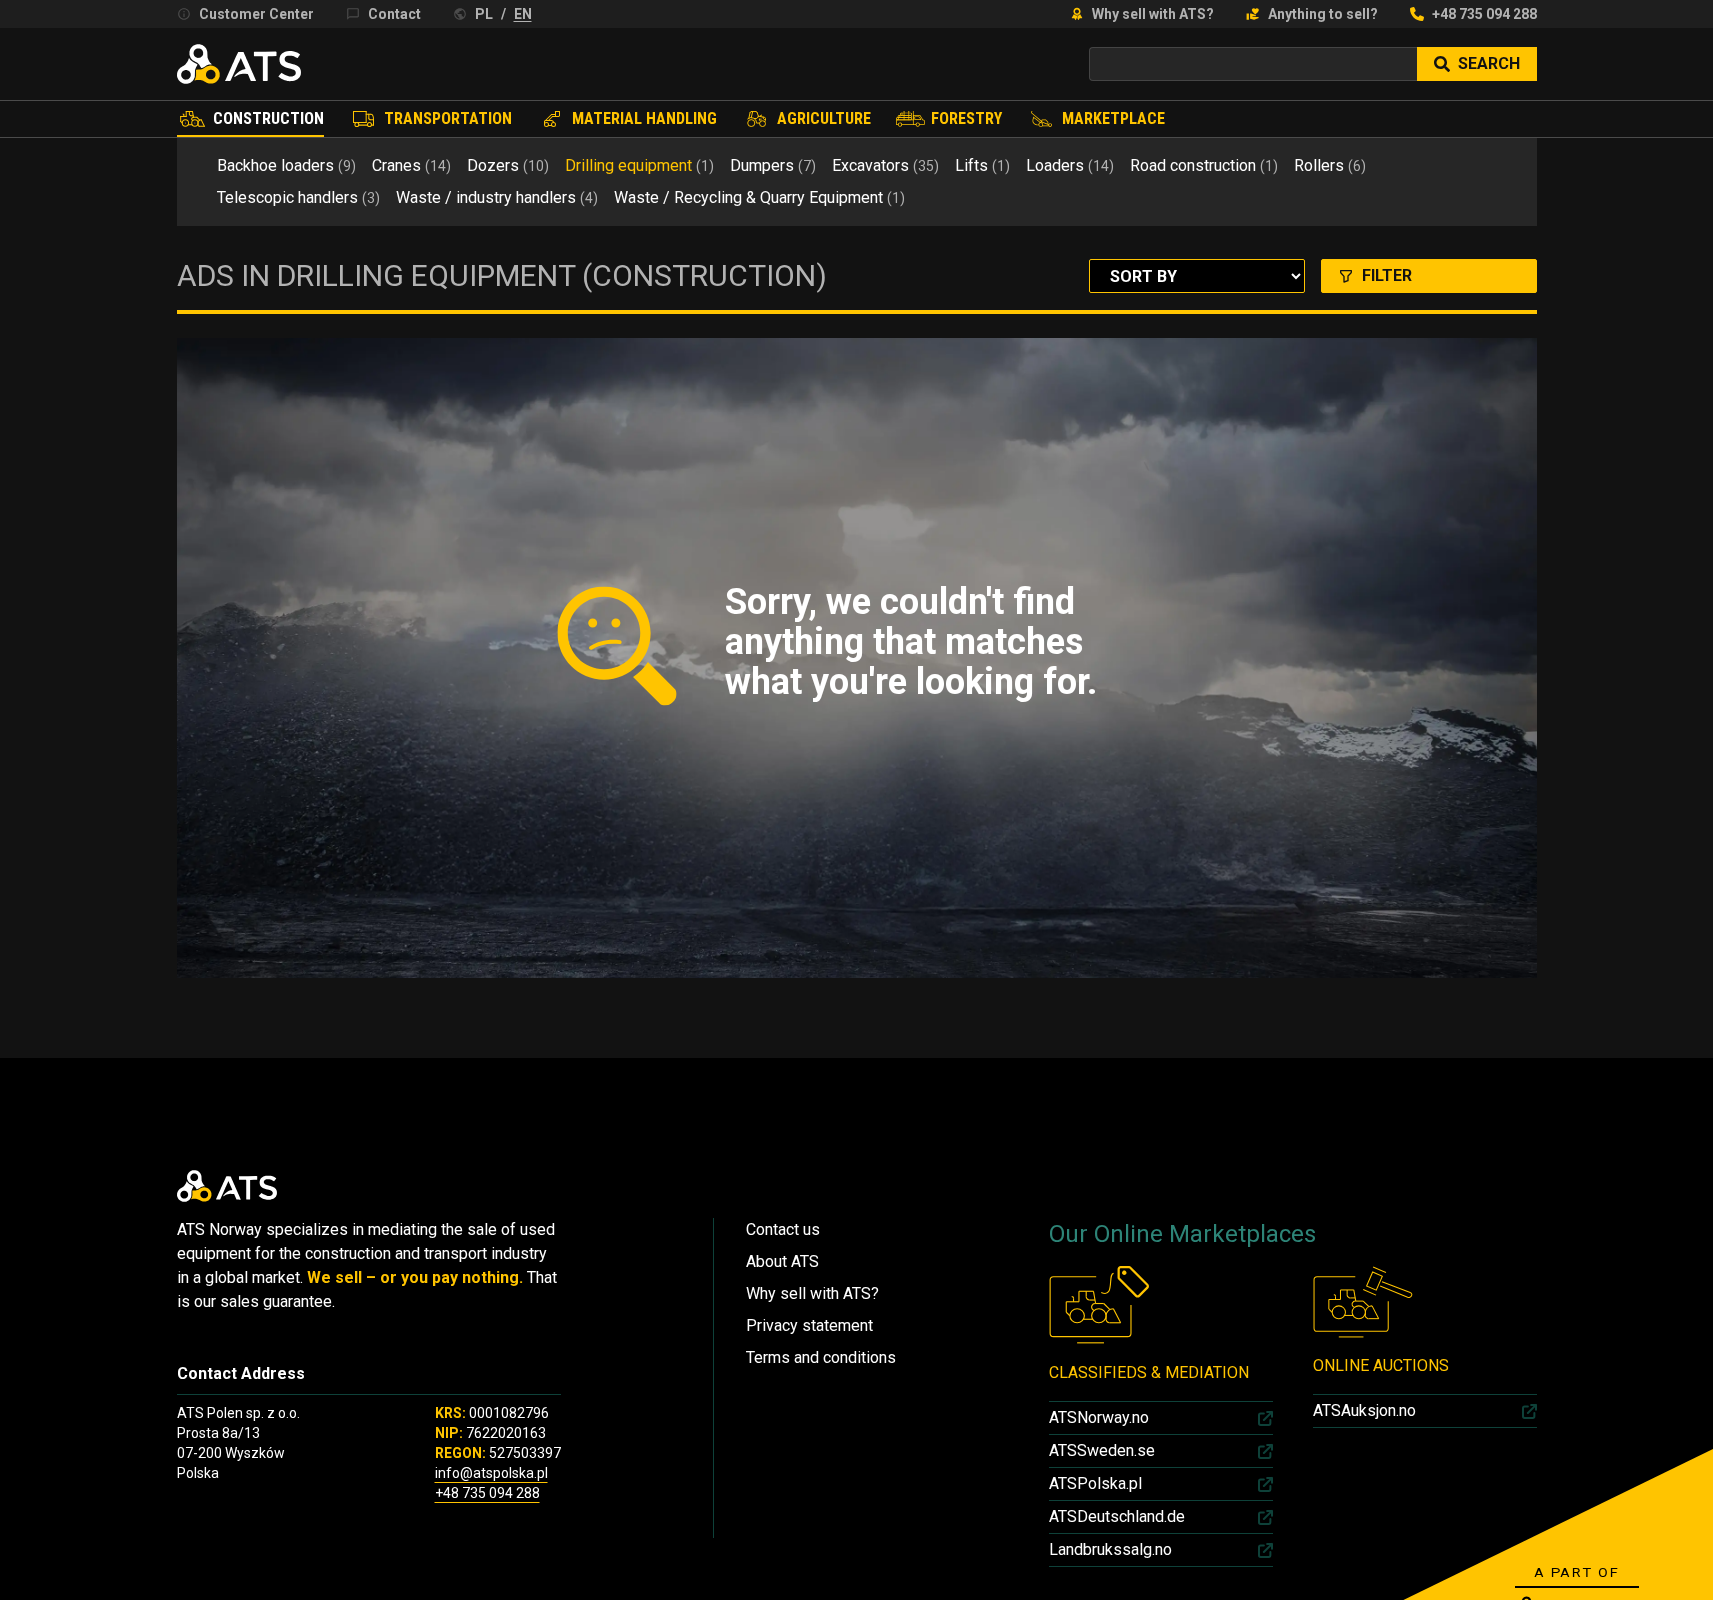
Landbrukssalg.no (1110, 1549)
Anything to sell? (1323, 14)
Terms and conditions (821, 1357)
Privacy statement (809, 1325)
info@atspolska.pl (491, 1473)
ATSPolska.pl (1095, 1483)
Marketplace (1113, 118)
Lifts (982, 165)
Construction (268, 118)
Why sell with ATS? (1153, 14)
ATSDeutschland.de (1117, 1516)
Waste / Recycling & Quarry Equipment (759, 197)
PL (484, 14)
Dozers (508, 165)
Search (1489, 63)
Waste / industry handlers (497, 197)
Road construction (1204, 165)
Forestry (966, 118)
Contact (394, 14)
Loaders (1070, 165)
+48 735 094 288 (1484, 14)
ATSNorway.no (1099, 1417)
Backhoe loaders (286, 165)
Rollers (1330, 165)
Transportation (448, 118)
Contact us (783, 1229)
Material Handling (644, 118)
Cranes (411, 165)
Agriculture (824, 118)
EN (523, 14)
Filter (1387, 275)
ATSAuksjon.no (1364, 1410)
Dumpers (773, 165)
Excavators (885, 165)
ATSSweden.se (1102, 1450)
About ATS (782, 1261)
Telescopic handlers (298, 197)
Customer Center (256, 14)
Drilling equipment (639, 165)
